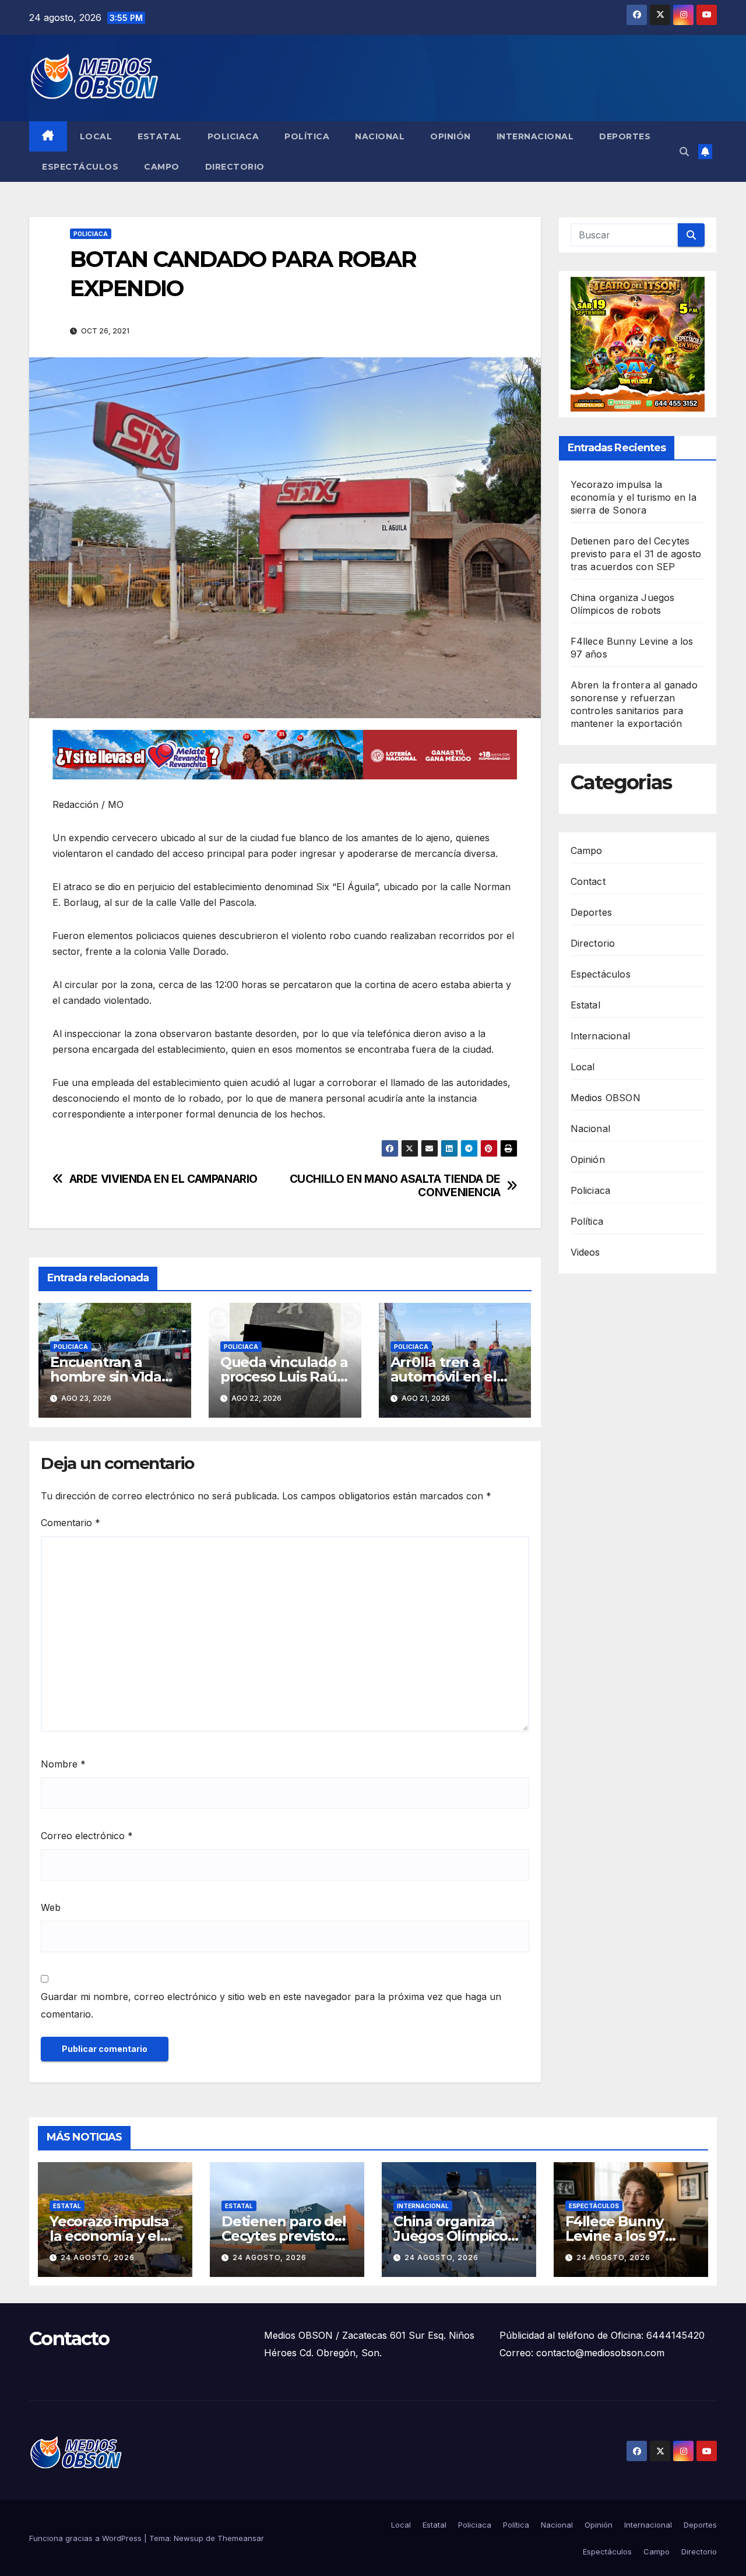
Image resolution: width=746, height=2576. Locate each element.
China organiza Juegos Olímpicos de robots (454, 2236)
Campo (162, 167)
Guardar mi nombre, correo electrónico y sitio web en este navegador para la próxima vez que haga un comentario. (271, 2005)
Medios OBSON (606, 1098)
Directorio (235, 167)
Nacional (380, 136)
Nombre (63, 1764)
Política (307, 136)
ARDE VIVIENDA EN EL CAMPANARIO (163, 1179)
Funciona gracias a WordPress (87, 2538)
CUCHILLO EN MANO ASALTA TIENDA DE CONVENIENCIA (395, 1186)
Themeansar (241, 2538)
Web (51, 1907)
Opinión (451, 136)
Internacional (535, 136)
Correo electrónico (87, 1836)
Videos (585, 1252)
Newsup (189, 2538)
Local (96, 136)
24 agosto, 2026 (98, 2257)
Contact (588, 881)
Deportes (625, 136)
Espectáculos (80, 167)
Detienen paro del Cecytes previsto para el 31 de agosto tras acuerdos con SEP (636, 554)
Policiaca (233, 136)
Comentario (71, 1523)
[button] (684, 152)
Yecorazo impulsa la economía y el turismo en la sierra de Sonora (634, 497)
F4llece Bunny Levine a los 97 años (615, 2236)
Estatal (160, 136)
